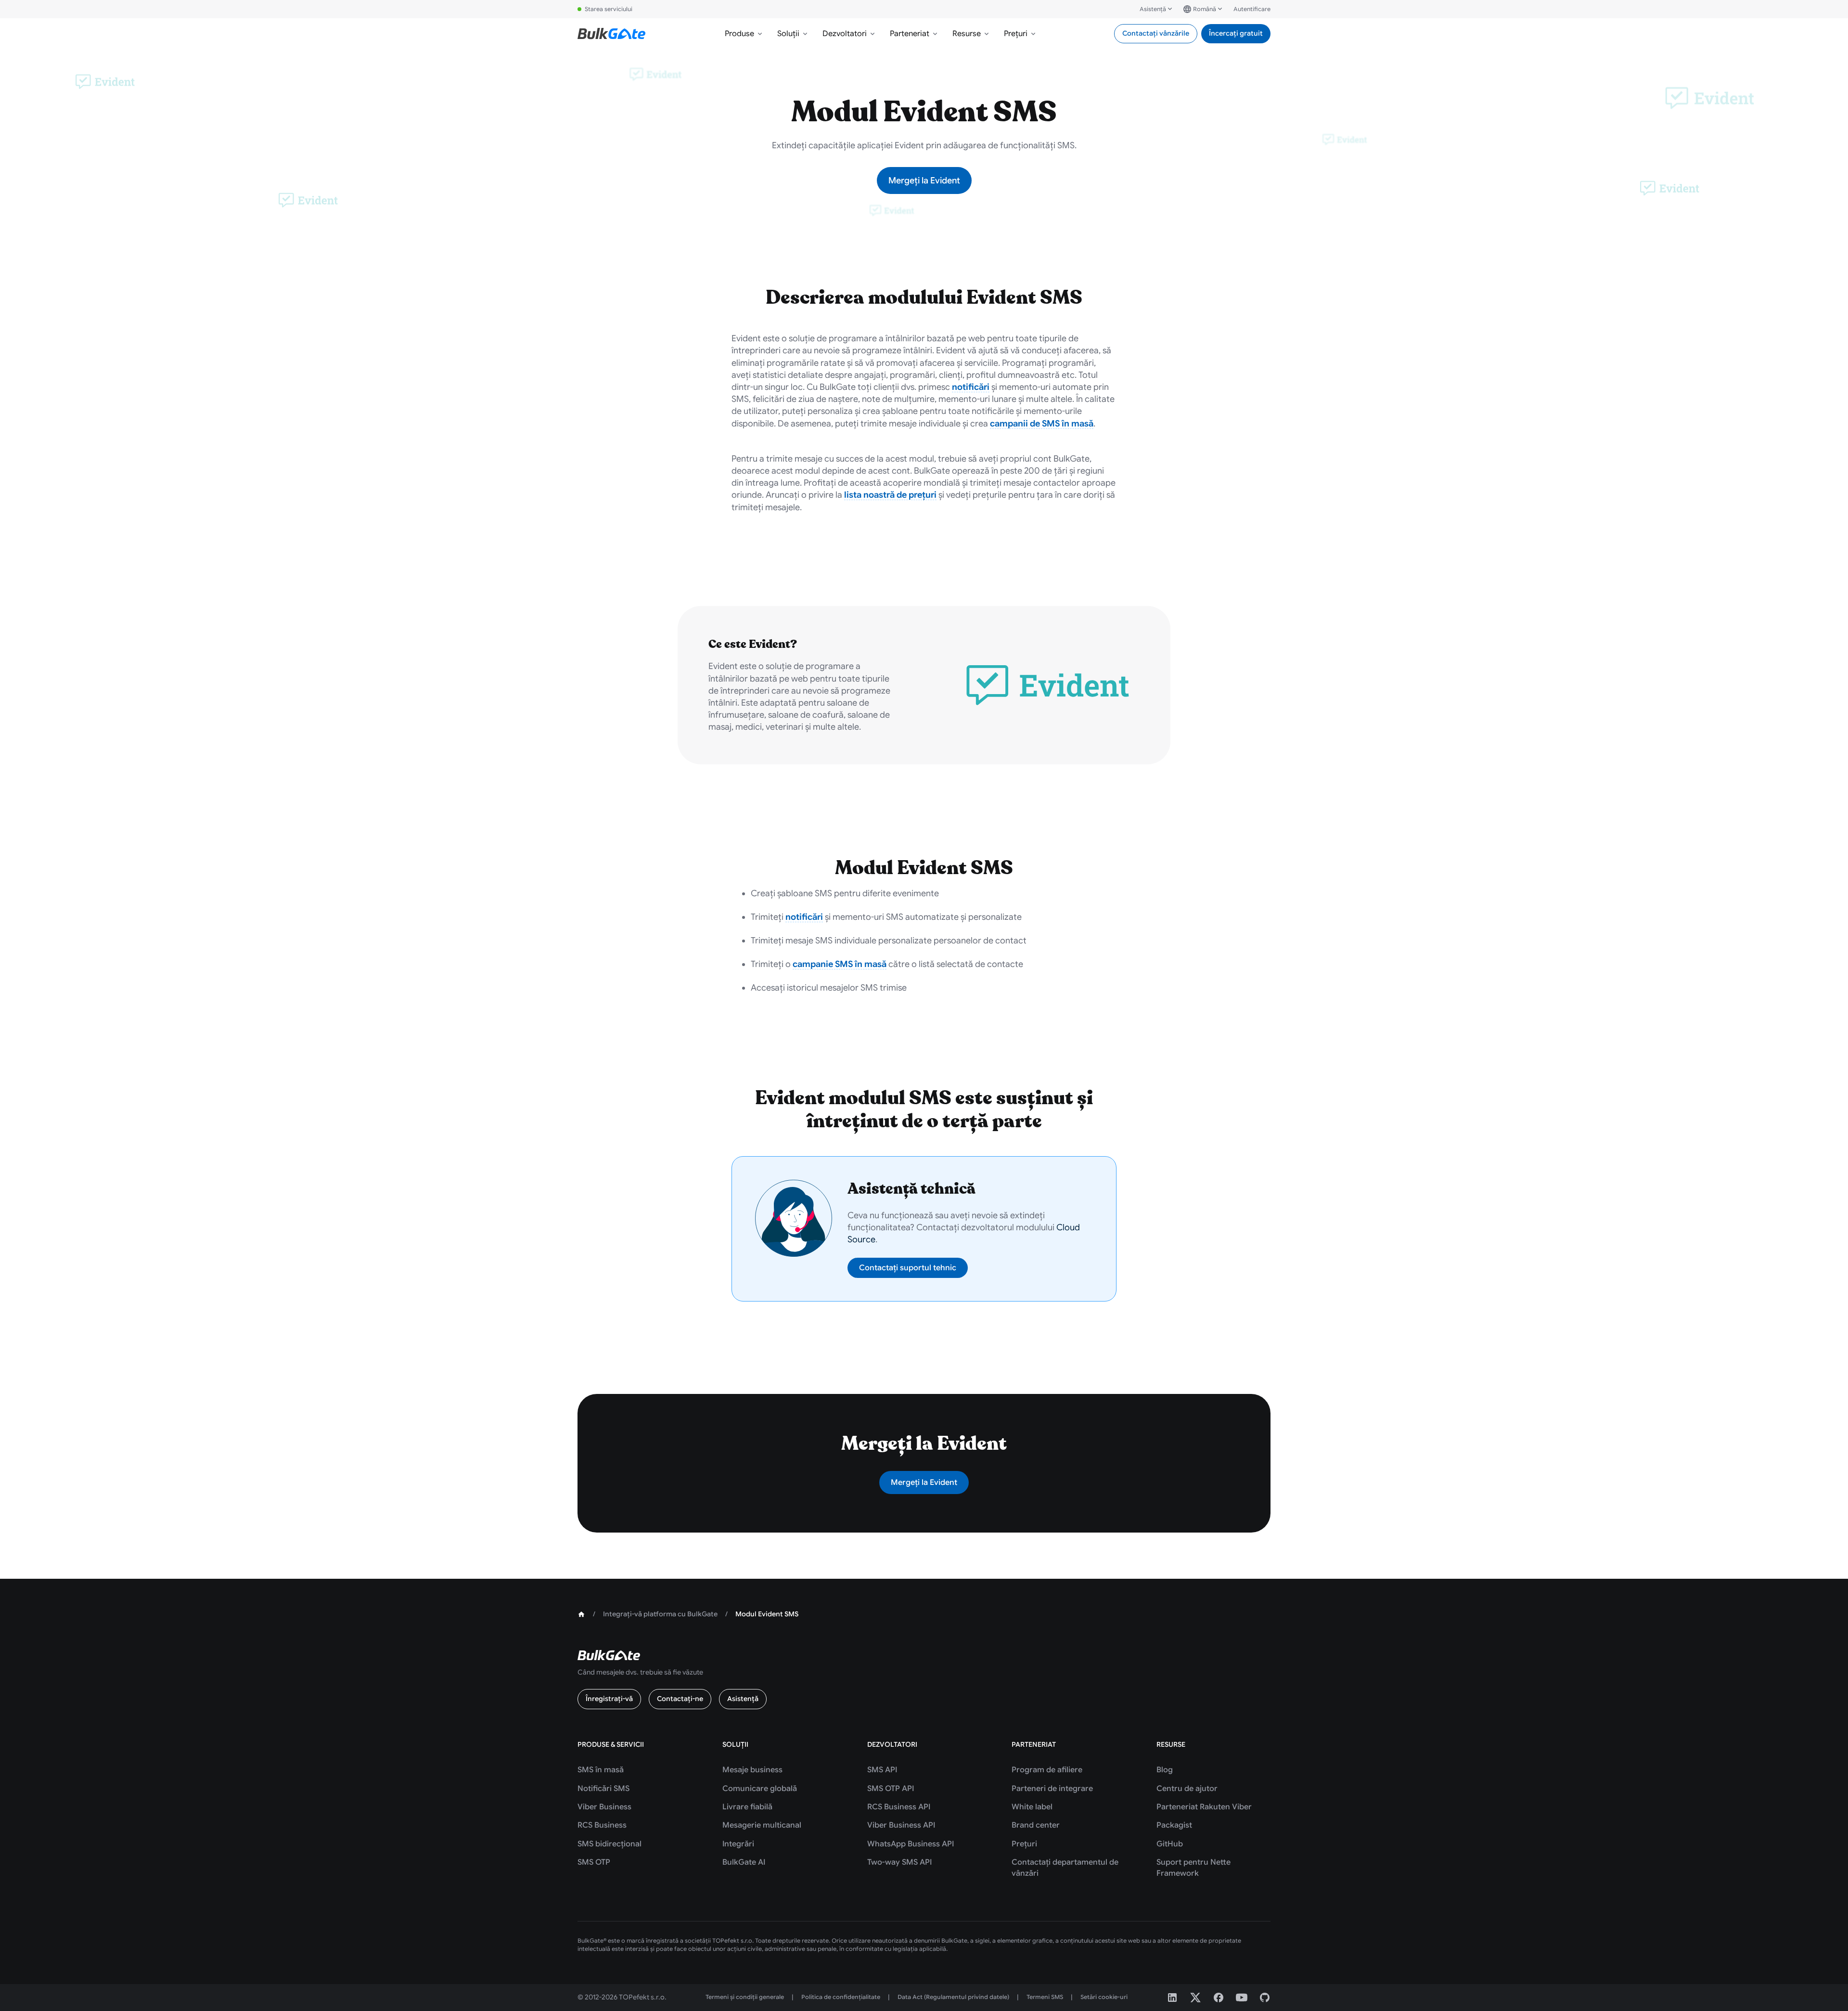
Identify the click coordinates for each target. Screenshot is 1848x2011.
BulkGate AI (744, 1862)
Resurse (967, 34)
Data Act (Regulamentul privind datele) (953, 1997)
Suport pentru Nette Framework (1193, 1868)
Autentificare (1252, 9)
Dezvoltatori (845, 34)
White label (1032, 1807)
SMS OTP (594, 1862)
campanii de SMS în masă (1042, 424)
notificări (971, 387)
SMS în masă (601, 1770)
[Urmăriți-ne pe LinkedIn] (1172, 1998)
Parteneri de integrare (1052, 1789)
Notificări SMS (603, 1789)
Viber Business (604, 1807)
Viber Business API (901, 1825)
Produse (739, 34)
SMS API (882, 1770)
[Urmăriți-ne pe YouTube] (1242, 1998)
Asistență (1153, 9)
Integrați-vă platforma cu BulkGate (660, 1614)
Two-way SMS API (899, 1862)
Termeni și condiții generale (745, 1997)
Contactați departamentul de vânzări (1065, 1868)
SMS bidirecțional (610, 1844)
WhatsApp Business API (911, 1844)
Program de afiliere (1047, 1770)
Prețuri (1016, 34)
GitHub (1170, 1844)
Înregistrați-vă (609, 1699)
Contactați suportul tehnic (908, 1268)
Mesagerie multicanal (762, 1825)
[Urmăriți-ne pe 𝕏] (1195, 1998)
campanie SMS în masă (840, 964)
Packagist (1174, 1825)
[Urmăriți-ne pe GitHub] (1265, 1998)
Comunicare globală (760, 1789)
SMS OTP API (891, 1789)
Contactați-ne (680, 1699)
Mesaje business (752, 1770)
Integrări (738, 1844)
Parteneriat (910, 34)
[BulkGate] (611, 34)
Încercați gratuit (1236, 33)
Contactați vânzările (1156, 33)
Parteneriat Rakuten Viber (1204, 1807)
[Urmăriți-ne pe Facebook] (1219, 1998)
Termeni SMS (1045, 1997)
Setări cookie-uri (1104, 1997)
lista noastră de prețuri (890, 495)
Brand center (1036, 1825)
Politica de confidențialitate (841, 1997)
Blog (1165, 1770)
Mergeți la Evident (924, 180)
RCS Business (602, 1825)
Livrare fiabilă (747, 1807)
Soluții (788, 34)
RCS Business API (899, 1807)
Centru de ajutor (1187, 1789)
